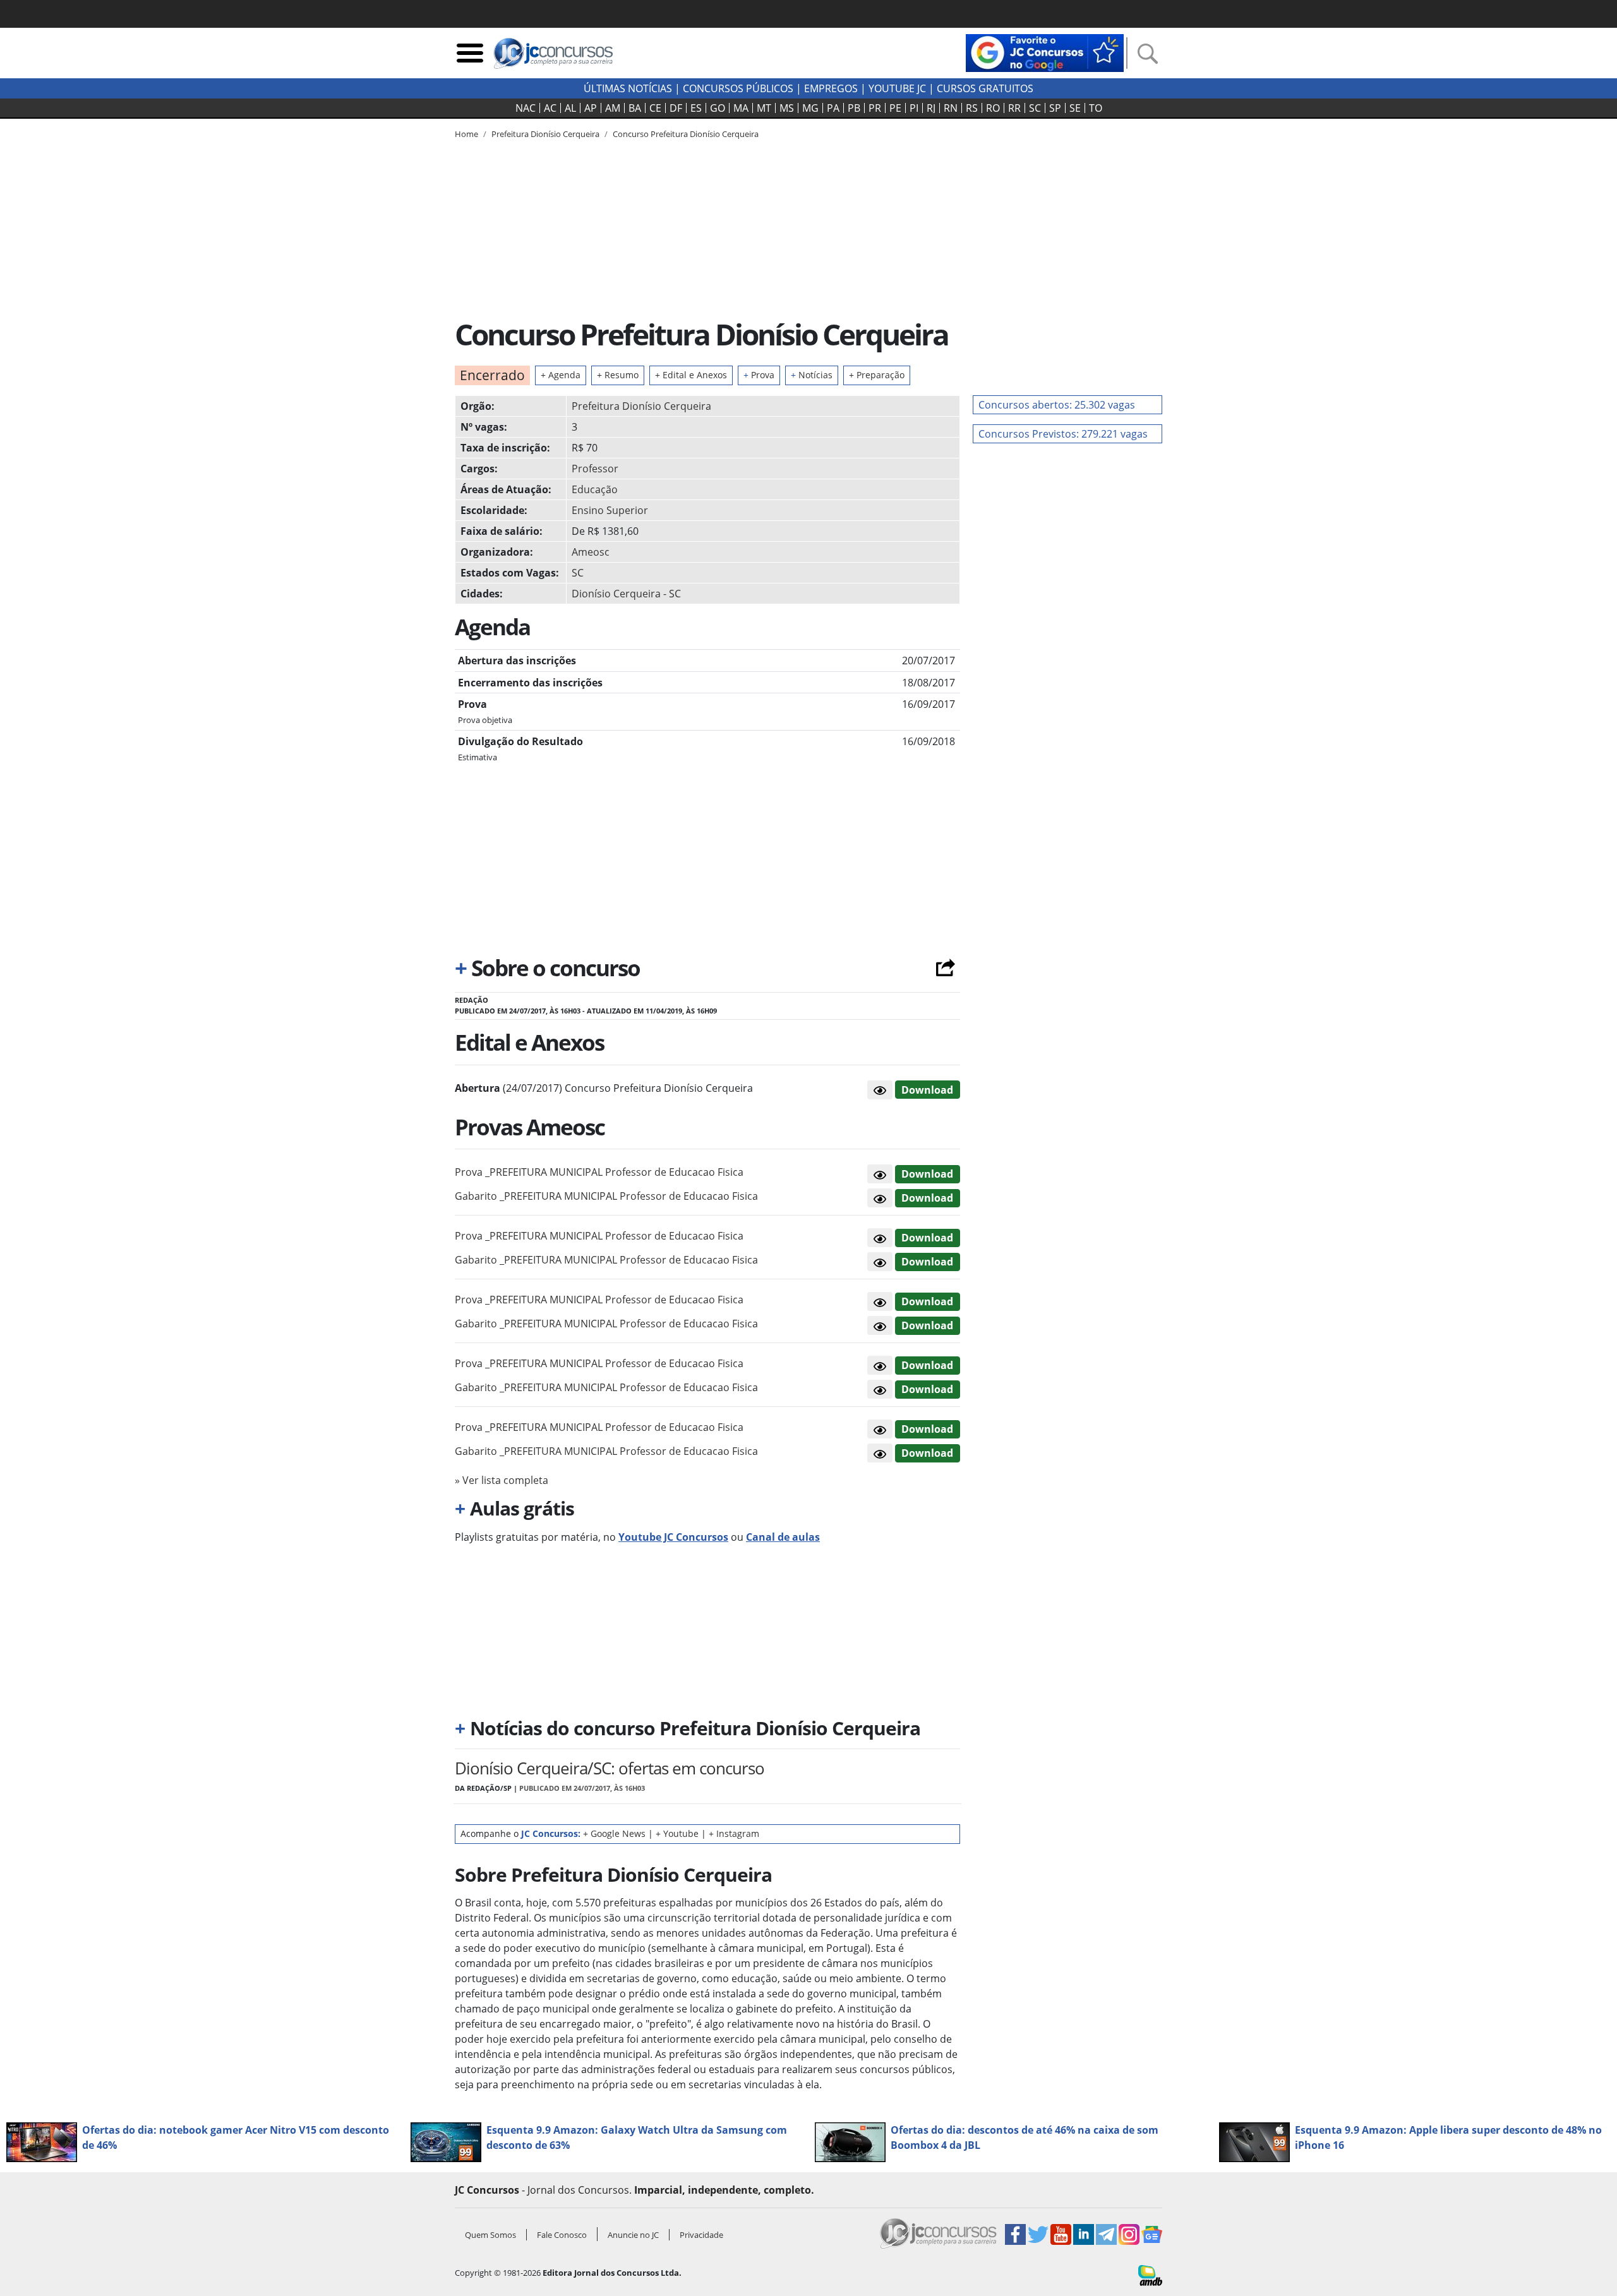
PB (854, 108)
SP (1055, 108)
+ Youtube (677, 1833)
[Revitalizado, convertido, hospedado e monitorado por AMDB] (1150, 2275)
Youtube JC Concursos (673, 1537)
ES (696, 108)
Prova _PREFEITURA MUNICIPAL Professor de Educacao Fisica (599, 1172)
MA (741, 108)
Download (927, 1090)
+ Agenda (561, 375)
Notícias (812, 375)
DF (676, 108)
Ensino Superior (610, 510)
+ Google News (614, 1833)
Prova (759, 375)
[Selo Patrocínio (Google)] (1045, 52)
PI (914, 108)
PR (875, 108)
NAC (526, 108)
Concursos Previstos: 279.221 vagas (1063, 434)
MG (810, 108)
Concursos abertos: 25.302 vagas (1057, 405)
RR (1014, 108)
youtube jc (897, 88)
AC (550, 108)
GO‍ (718, 108)
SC (1035, 108)
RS (972, 108)
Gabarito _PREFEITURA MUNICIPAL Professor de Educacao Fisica (606, 1196)
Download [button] (927, 1174)
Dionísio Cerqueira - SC (626, 594)
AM (613, 108)
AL (570, 108)
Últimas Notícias (628, 88)
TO (1096, 108)
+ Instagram (734, 1833)
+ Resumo (618, 375)
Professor (595, 469)
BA (635, 108)
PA (833, 108)
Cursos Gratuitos (985, 88)
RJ (931, 108)
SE (1075, 108)
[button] (880, 1090)
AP (591, 108)
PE (895, 108)
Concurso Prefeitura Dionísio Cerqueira (686, 134)
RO (993, 108)
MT (764, 108)
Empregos (831, 88)
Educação (595, 489)
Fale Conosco (562, 2235)
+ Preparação (877, 375)
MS (787, 108)
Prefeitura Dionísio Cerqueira (641, 406)
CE (655, 108)
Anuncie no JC (633, 2235)
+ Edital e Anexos (691, 375)
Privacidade (701, 2235)
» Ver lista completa (502, 1480)
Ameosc (591, 552)
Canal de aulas (783, 1537)
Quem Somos (490, 2235)
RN (951, 108)
